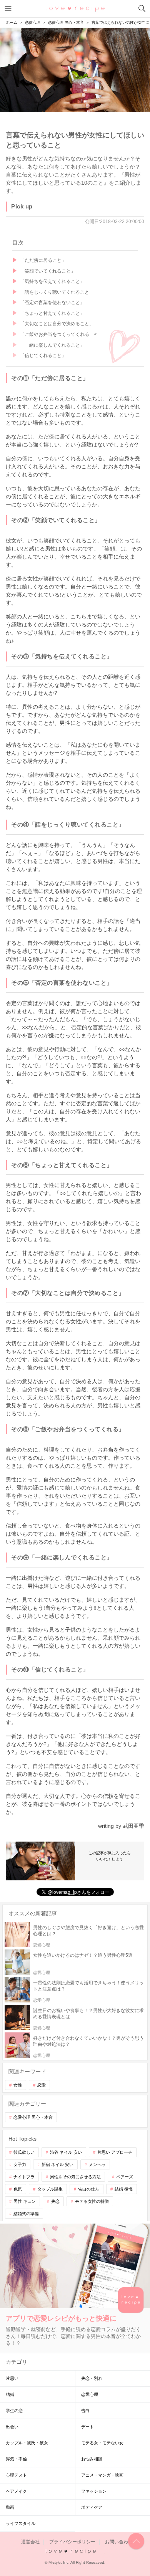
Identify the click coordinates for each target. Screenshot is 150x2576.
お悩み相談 (92, 2459)
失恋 (55, 2201)
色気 (18, 2189)
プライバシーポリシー (72, 2542)
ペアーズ (125, 2177)
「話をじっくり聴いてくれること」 (57, 292)
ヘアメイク (16, 2491)
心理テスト (16, 2475)
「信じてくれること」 (43, 355)
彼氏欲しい (24, 2152)
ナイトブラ (24, 2177)
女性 (18, 2085)
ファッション (94, 2491)
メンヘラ (97, 2164)
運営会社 (30, 2542)
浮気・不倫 (16, 2459)
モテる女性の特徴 (92, 2201)
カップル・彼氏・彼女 (27, 2443)
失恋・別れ (92, 2378)
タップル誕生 (50, 2189)
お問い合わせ (119, 2542)
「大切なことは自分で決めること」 (57, 324)
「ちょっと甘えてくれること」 (52, 313)
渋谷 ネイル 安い (66, 2152)
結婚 (10, 2394)
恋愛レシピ (75, 8)
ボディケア (92, 2507)
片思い (12, 2378)
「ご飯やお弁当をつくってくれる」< (58, 334)
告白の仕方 (89, 2189)
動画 (10, 2507)
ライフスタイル (21, 2523)
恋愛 (42, 2085)
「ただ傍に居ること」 (43, 260)
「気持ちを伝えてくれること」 (52, 281)
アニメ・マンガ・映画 (102, 2475)
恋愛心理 (90, 2394)
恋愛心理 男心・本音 (33, 2117)
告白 (85, 2411)
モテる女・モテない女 (102, 2443)
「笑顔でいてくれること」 (48, 271)
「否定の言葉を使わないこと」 (52, 303)
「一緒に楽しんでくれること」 (52, 345)
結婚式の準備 (26, 2214)
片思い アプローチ (115, 2152)
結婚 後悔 (124, 2189)
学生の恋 (14, 2411)
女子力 (20, 2164)
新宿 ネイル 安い (57, 2164)
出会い (12, 2427)
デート (87, 2427)
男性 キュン (25, 2201)
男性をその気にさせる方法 (75, 2177)
